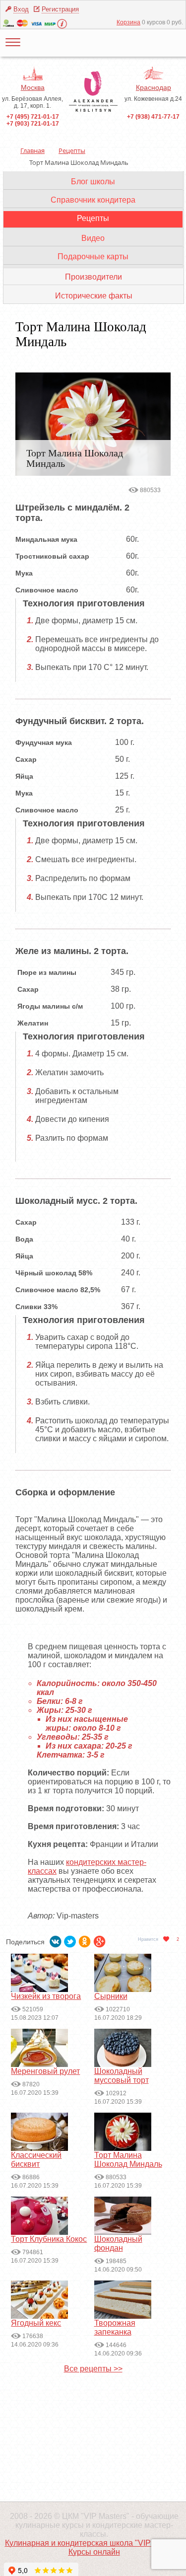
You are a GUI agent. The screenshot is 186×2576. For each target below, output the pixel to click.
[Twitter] (70, 1939)
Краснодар (154, 87)
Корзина (128, 22)
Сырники (111, 1996)
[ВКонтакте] (56, 1939)
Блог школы (93, 182)
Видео (93, 238)
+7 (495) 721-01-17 (33, 117)
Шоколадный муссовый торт (122, 2076)
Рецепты (93, 218)
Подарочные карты (93, 257)
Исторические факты (94, 296)
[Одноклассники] (85, 1939)
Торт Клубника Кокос (49, 2239)
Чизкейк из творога (46, 1996)
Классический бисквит (36, 2160)
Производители (93, 277)
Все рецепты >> (93, 2369)
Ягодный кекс (36, 2323)
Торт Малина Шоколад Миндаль (128, 2160)
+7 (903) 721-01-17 (33, 124)
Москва (33, 87)
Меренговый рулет (45, 2071)
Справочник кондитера (93, 200)
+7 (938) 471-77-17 (153, 117)
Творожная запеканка (115, 2327)
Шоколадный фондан (118, 2244)
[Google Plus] (100, 1939)
